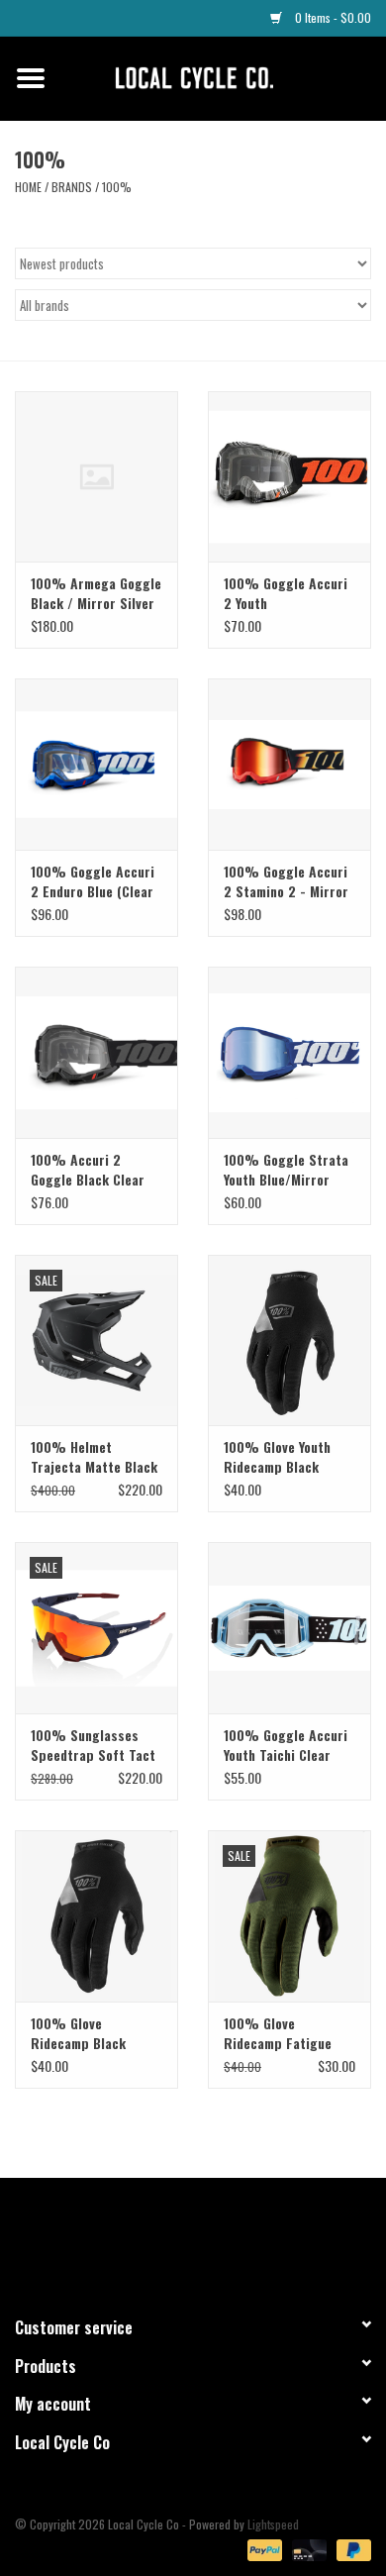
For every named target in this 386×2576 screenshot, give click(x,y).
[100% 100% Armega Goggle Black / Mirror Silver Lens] (96, 477)
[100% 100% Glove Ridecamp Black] (96, 1916)
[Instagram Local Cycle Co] (211, 2238)
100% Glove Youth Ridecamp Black (277, 1457)
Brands (72, 187)
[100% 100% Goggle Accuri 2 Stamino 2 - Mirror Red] (289, 764)
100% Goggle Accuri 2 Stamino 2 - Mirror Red (286, 881)
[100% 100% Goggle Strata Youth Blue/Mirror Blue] (289, 1052)
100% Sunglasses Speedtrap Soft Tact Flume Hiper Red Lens (96, 1745)
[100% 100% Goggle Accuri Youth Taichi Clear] (289, 1628)
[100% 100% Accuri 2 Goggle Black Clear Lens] (96, 1052)
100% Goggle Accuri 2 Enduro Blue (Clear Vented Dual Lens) (93, 881)
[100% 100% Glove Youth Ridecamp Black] (289, 1340)
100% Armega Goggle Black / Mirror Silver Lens (96, 593)
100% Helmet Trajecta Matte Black (94, 1457)
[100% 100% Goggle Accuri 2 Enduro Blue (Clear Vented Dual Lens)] (96, 764)
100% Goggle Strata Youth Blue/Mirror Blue (286, 1170)
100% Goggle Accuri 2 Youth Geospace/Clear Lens (287, 593)
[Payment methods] (263, 2549)
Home (28, 187)
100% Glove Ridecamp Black (78, 2033)
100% (117, 187)
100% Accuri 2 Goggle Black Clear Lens (88, 1170)
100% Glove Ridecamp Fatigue (278, 2033)
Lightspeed (273, 2524)
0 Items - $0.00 (332, 17)
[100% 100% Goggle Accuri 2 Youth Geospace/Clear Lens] (289, 477)
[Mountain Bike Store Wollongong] (224, 76)
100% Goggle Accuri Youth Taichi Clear (286, 1745)
